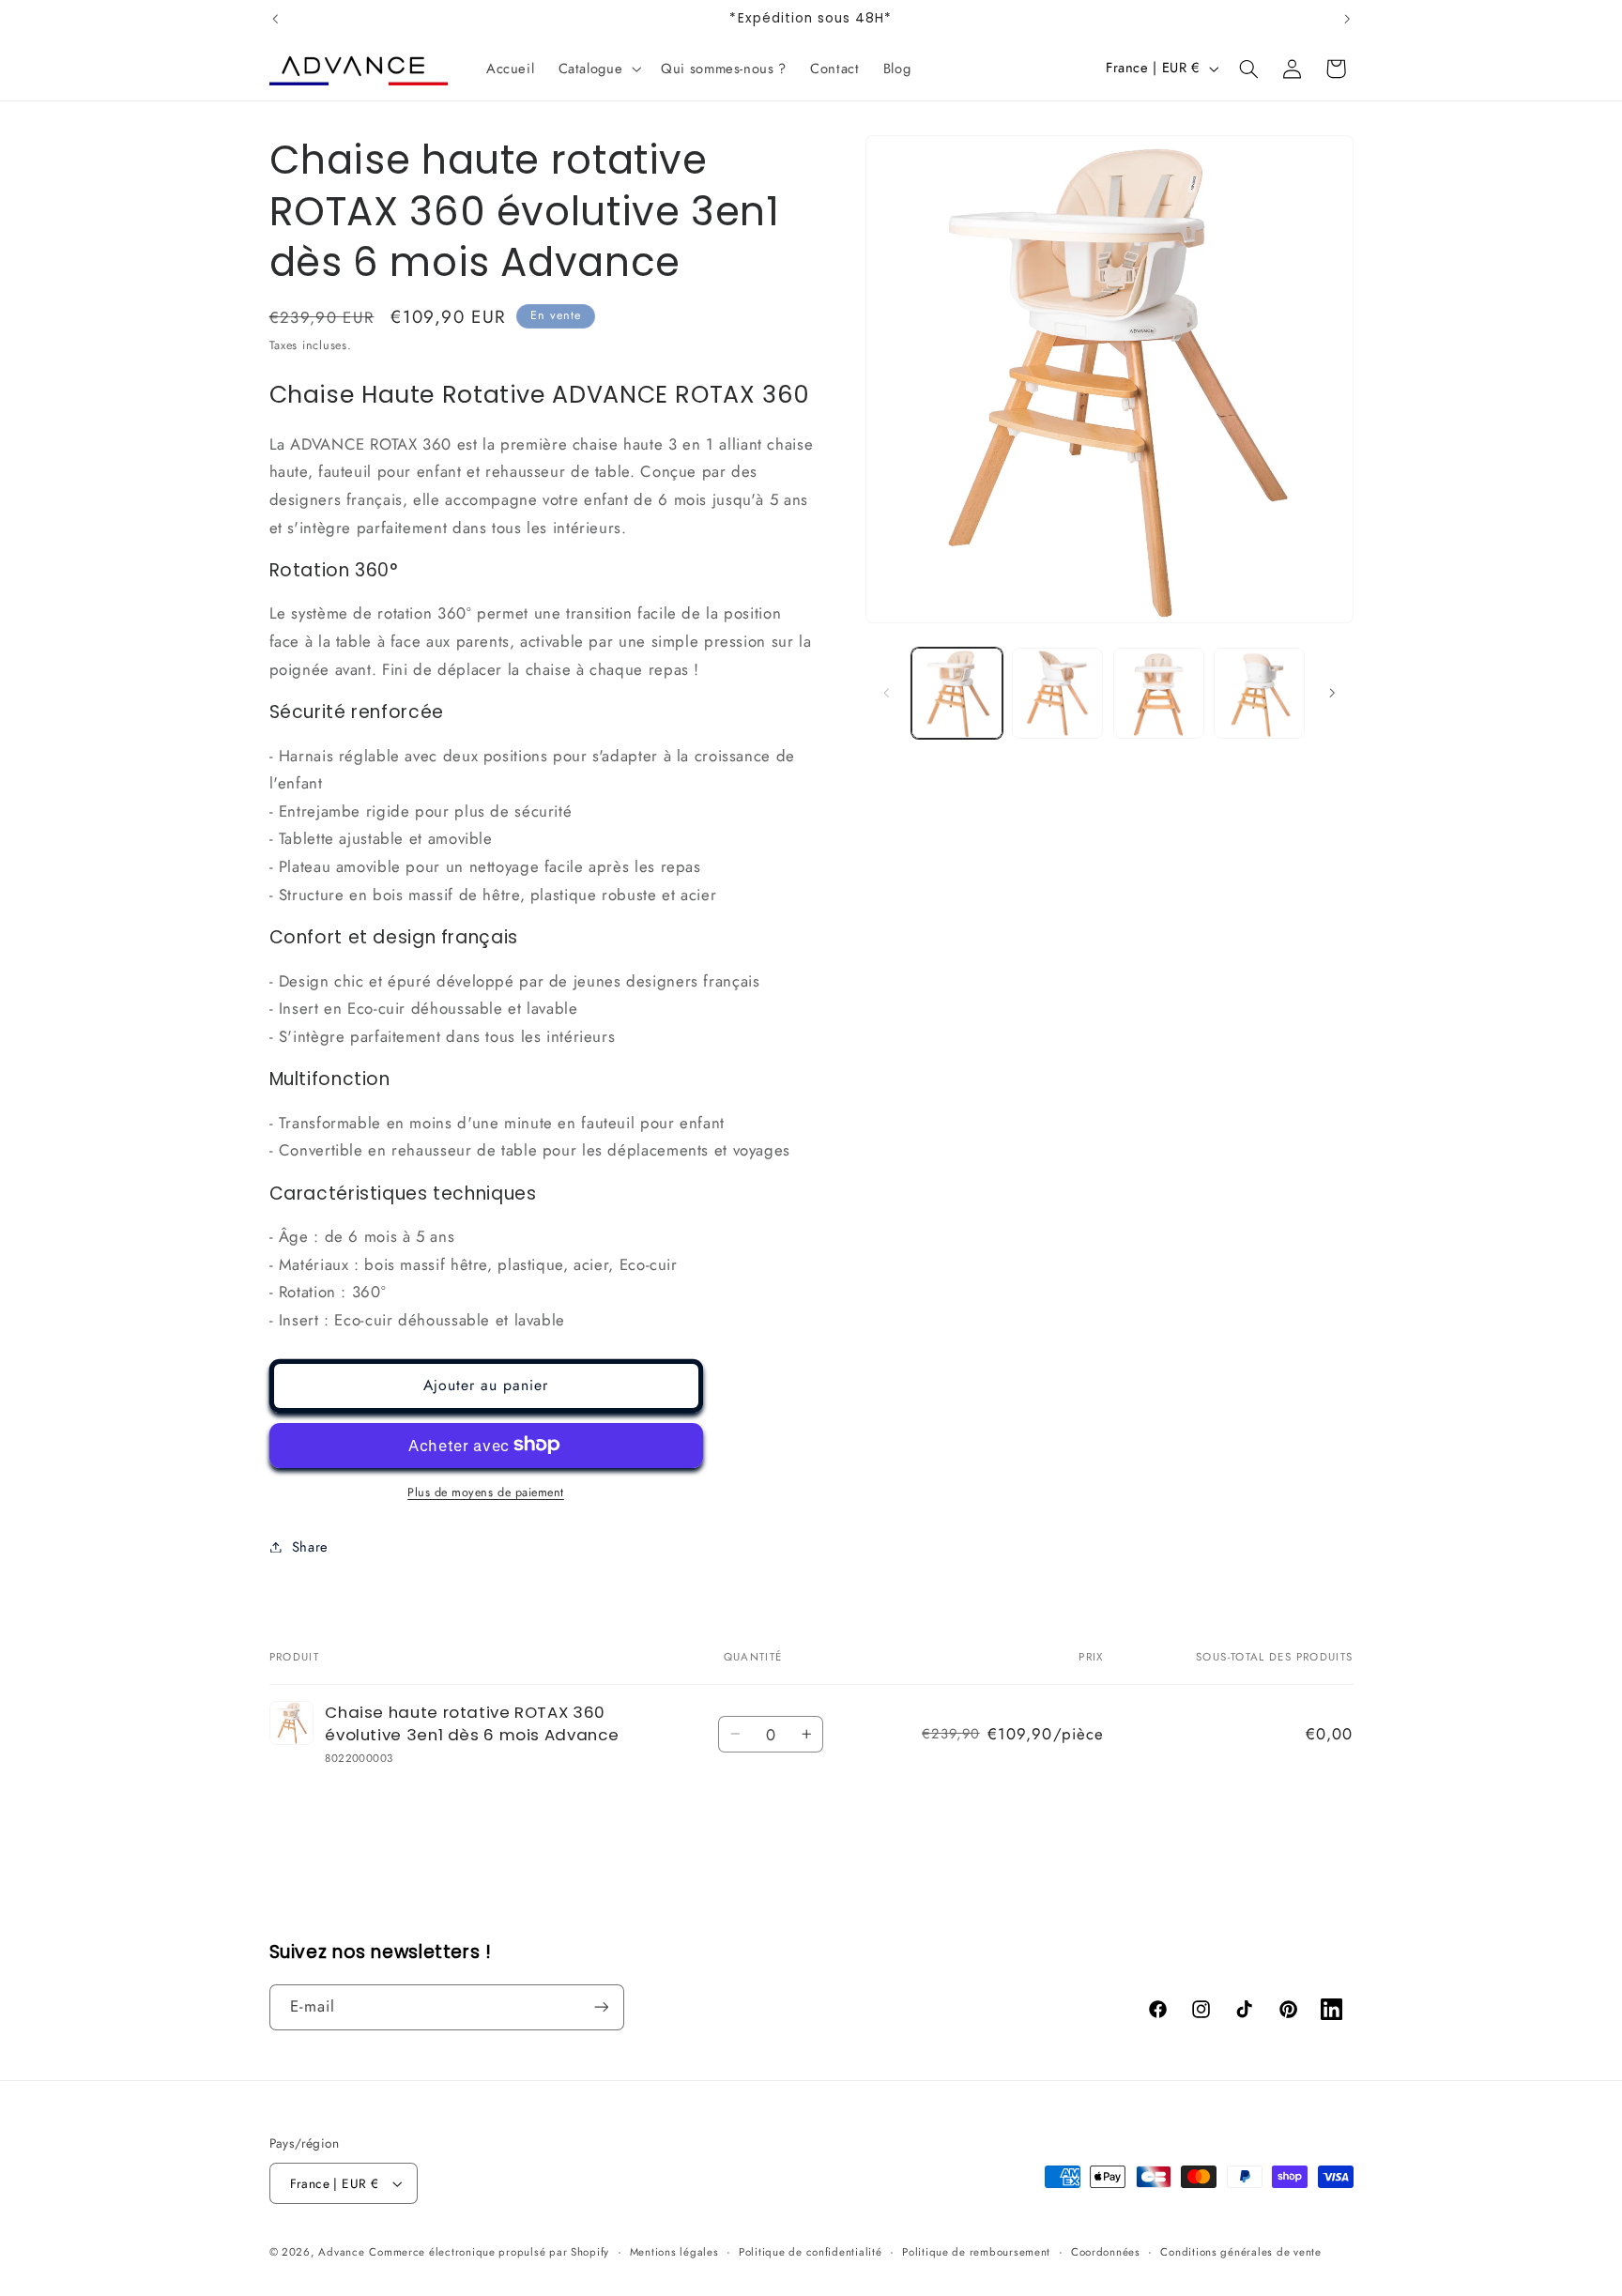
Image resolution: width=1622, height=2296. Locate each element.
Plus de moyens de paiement (486, 1492)
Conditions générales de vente (1240, 2252)
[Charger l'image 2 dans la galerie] (1057, 693)
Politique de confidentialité (811, 2252)
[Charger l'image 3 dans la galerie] (1159, 693)
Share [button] (310, 1546)
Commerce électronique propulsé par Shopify (489, 2252)
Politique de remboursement (976, 2252)
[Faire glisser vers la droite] (1333, 693)
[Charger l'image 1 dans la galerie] (957, 693)
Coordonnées (1106, 2252)
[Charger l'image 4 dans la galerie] (1259, 693)
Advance (341, 2252)
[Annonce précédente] (275, 19)
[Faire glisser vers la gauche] (886, 693)
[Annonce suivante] (1347, 19)
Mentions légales (674, 2252)
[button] (598, 69)
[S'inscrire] (601, 2007)
